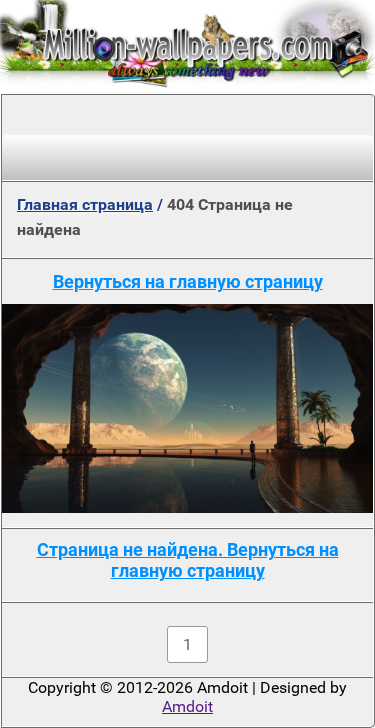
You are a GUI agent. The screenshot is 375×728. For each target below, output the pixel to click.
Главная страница (85, 204)
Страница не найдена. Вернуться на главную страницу (188, 560)
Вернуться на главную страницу (188, 281)
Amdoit (187, 706)
